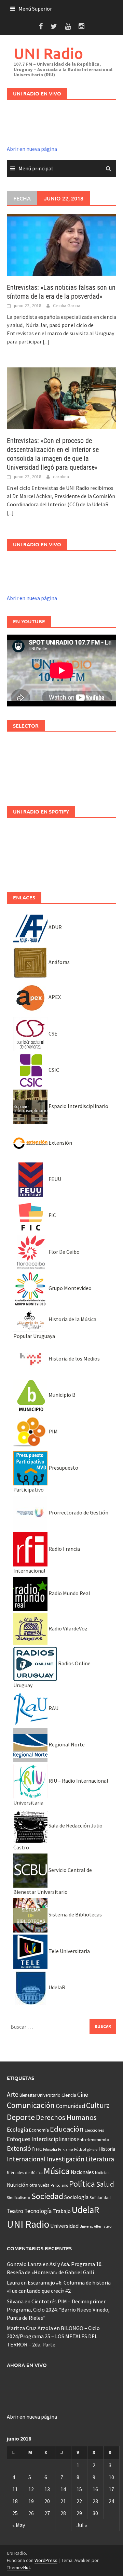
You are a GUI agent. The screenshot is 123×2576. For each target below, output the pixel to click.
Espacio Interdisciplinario (78, 1106)
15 (79, 2489)
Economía (39, 2130)
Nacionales (82, 2172)
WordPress (46, 2560)
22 (79, 2501)
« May (19, 2525)
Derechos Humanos (66, 2117)
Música (57, 2171)
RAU (53, 1708)
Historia (107, 2149)
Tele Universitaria (69, 1951)
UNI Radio (48, 53)
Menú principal (36, 168)
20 (47, 2501)
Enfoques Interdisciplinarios (42, 2139)
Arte (13, 2094)
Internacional (26, 2159)
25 (15, 2513)
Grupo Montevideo (70, 1288)
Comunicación (31, 2105)
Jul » (82, 2525)
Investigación (66, 2159)
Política (82, 2184)
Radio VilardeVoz (67, 1628)
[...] (46, 341)
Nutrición (18, 2185)
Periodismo (59, 2185)
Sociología (76, 2197)
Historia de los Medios (74, 1358)
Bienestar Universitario (40, 2095)
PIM (53, 1431)
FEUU (54, 1179)
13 (47, 2489)
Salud (105, 2184)
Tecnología (38, 2211)
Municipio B (61, 1395)
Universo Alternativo (95, 2226)
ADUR (55, 927)
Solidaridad (100, 2197)
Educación (67, 2129)
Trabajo (62, 2211)
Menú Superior (35, 9)
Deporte (21, 2117)
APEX (54, 997)
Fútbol (80, 2149)
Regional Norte (66, 1744)
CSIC (53, 1070)
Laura (13, 2282)
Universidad (64, 2226)
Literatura (100, 2159)
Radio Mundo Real (69, 1593)
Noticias (102, 2172)
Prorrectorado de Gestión (78, 1512)
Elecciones (94, 2130)
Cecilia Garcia (67, 305)
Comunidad (70, 2106)
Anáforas (59, 962)
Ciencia (69, 2095)
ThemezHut (18, 2567)
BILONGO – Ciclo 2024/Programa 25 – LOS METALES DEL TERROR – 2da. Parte (53, 2336)
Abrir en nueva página (32, 149)
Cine (83, 2095)
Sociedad (47, 2196)
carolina (61, 477)
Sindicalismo (19, 2197)
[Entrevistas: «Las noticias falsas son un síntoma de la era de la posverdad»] (61, 244)
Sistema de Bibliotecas (75, 1914)
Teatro (15, 2211)
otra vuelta (39, 2185)
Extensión (60, 1143)
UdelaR (56, 1987)
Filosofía (50, 2149)
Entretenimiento (93, 2139)
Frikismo (66, 2149)
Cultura (98, 2105)
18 (15, 2501)
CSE (52, 1033)
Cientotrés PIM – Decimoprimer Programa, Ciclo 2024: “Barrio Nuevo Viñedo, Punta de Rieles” (58, 2310)
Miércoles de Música (25, 2172)
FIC (52, 1215)
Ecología (17, 2130)
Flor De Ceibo (64, 1252)
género (92, 2150)
